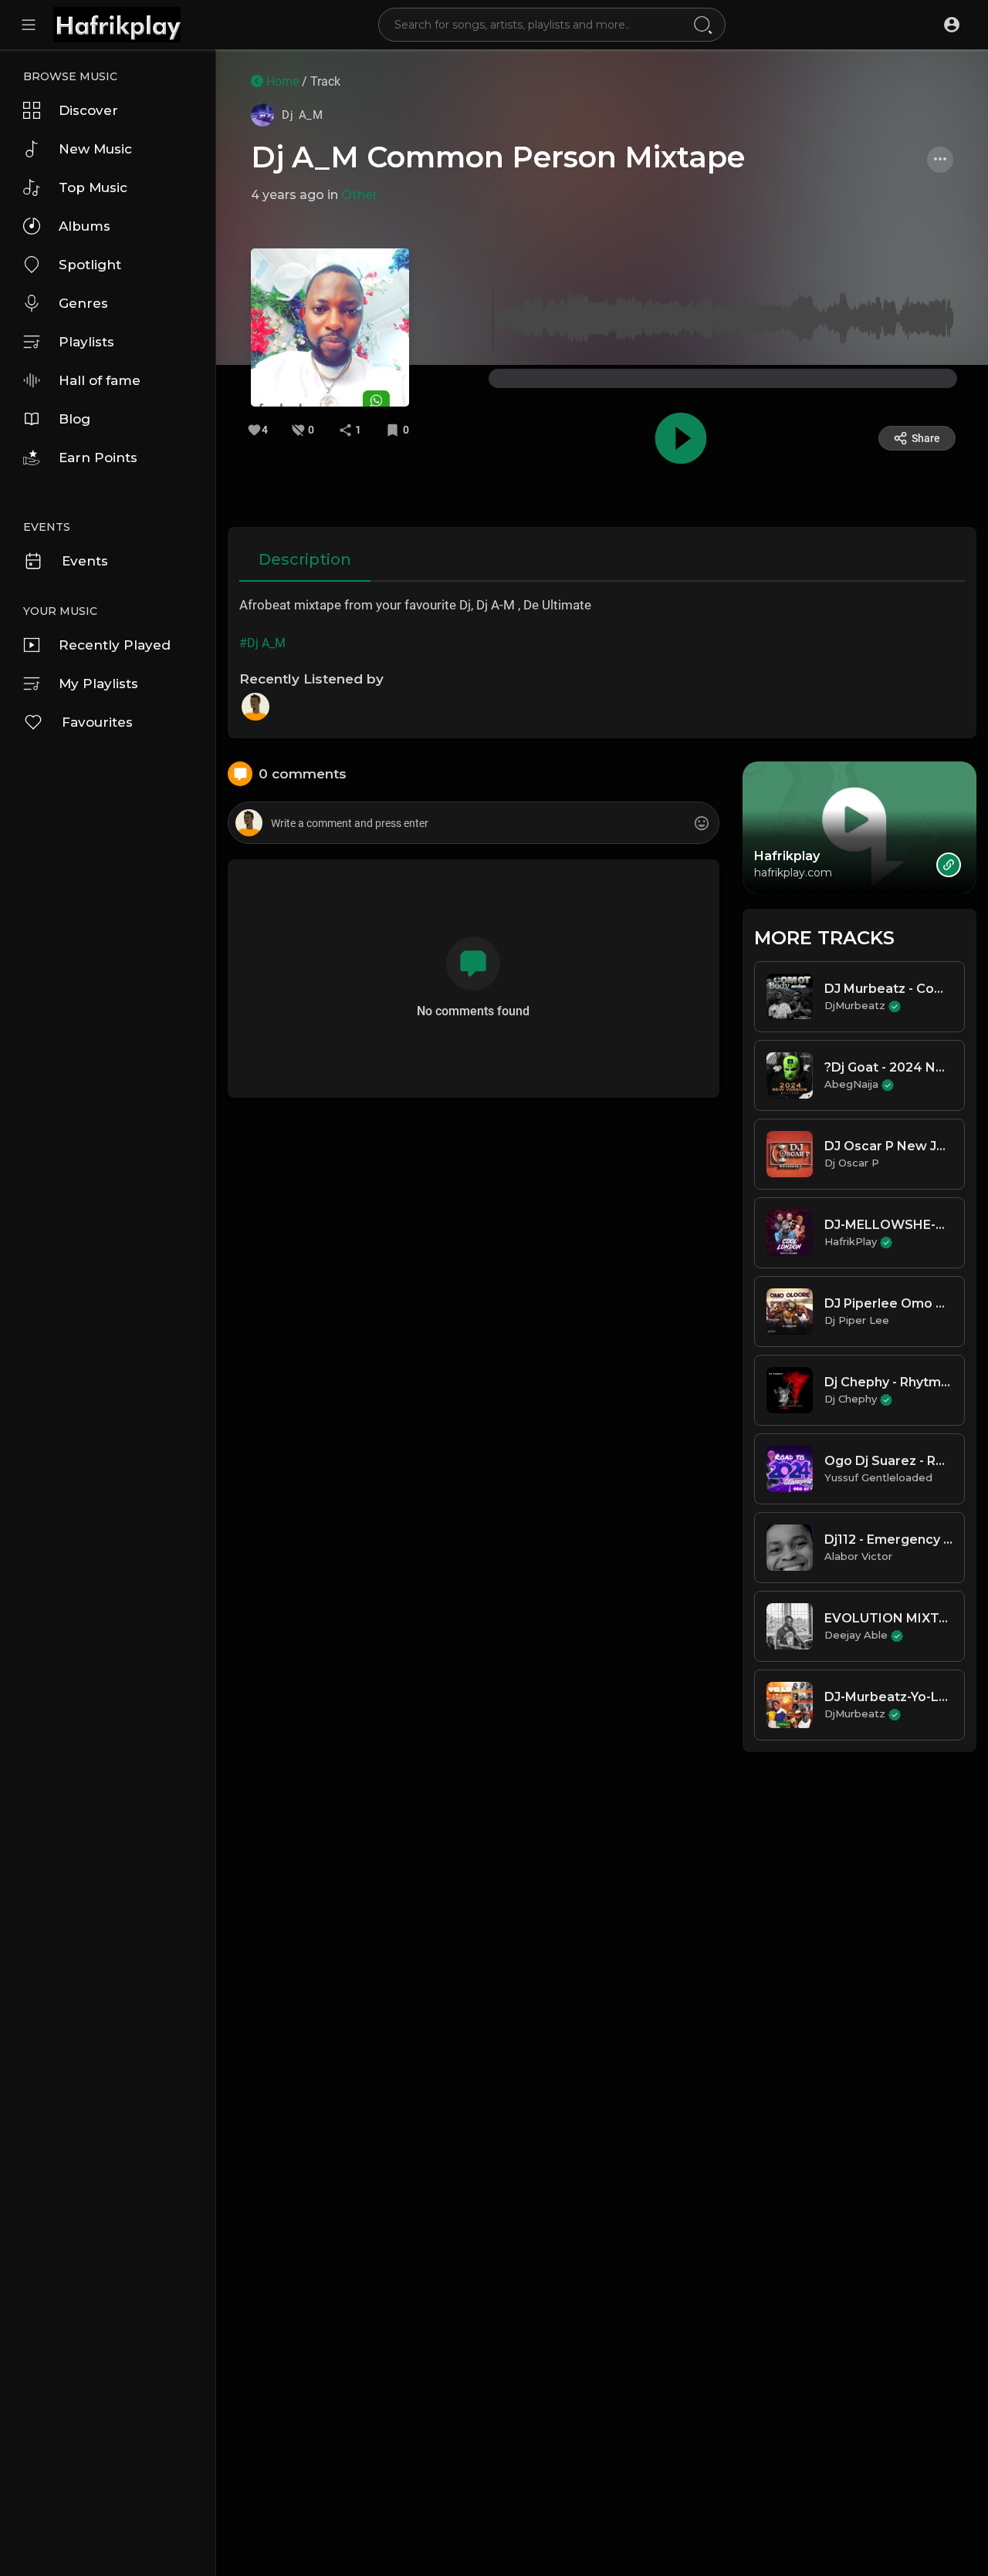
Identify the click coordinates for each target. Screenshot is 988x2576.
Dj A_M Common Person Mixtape (498, 157)
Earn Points (98, 457)
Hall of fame (100, 380)
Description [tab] (305, 559)
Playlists (86, 342)
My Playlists (98, 684)
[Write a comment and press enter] (473, 824)
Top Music (93, 187)
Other (359, 195)
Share (926, 438)
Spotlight (90, 265)
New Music (95, 149)
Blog (74, 419)
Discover (88, 110)
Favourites (97, 722)
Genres (83, 303)
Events (85, 561)
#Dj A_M (262, 643)
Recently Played (115, 645)
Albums (85, 226)
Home (281, 81)
